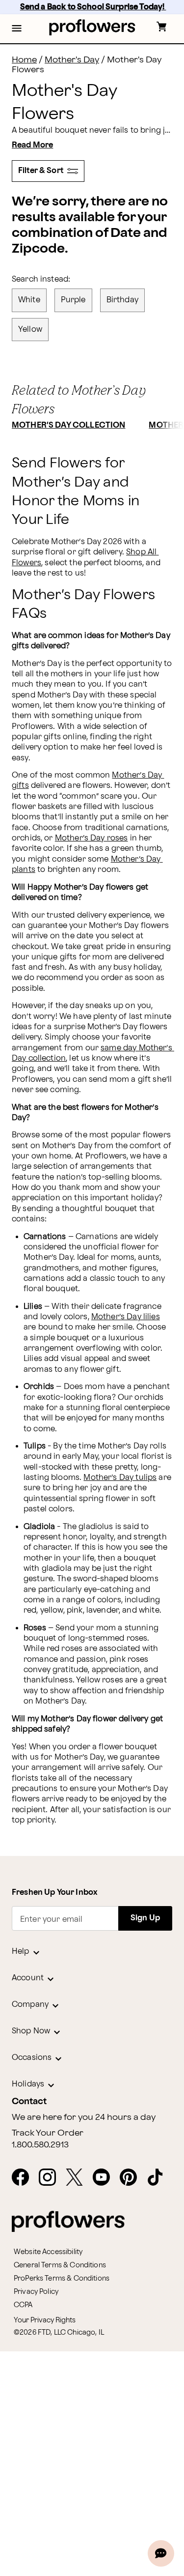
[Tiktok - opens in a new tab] (159, 2178)
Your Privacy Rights (45, 2320)
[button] (17, 29)
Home (24, 60)
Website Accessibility (48, 2252)
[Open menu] (17, 29)
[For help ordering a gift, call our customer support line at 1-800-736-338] (92, 27)
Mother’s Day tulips (120, 1478)
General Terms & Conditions (60, 2265)
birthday (122, 300)
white (29, 300)
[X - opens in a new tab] (78, 2178)
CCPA (23, 2305)
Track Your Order (48, 2133)
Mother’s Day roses (92, 838)
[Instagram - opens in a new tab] (51, 2178)
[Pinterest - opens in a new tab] (132, 2178)
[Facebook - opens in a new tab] (24, 2178)
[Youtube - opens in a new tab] (105, 2178)
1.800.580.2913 (40, 2145)
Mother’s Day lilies (126, 1317)
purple (73, 300)
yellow (30, 330)
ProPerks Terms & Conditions (62, 2278)
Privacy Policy (36, 2292)
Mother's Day (72, 60)
